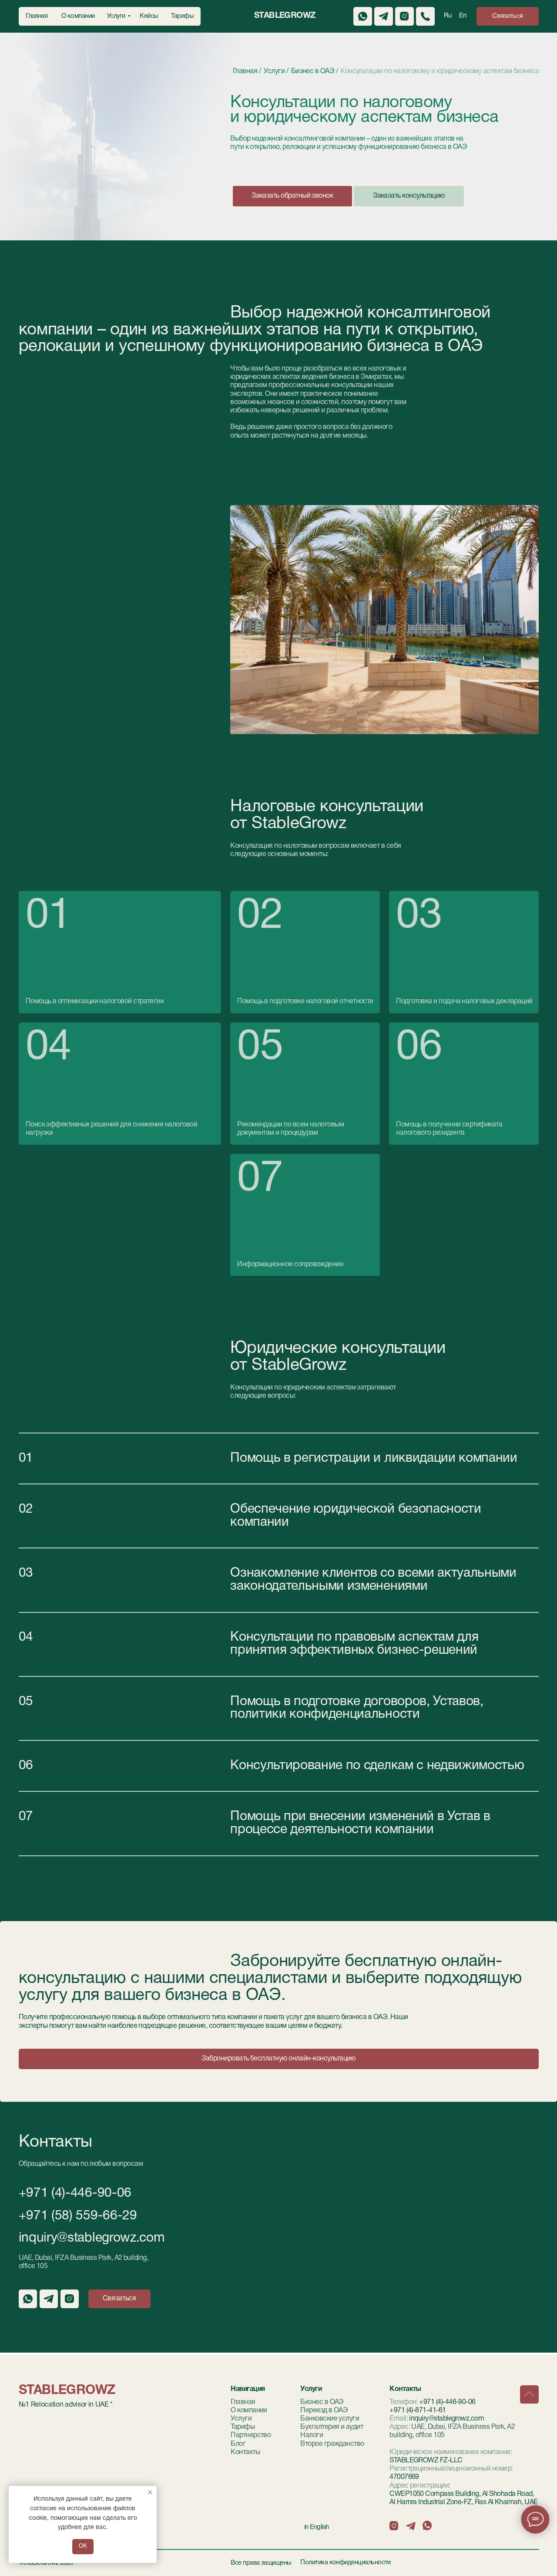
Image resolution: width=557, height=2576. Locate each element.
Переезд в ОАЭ (324, 2411)
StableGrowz (285, 16)
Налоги (312, 2435)
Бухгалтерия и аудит (332, 2427)
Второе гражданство (332, 2444)
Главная (243, 2402)
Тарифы (243, 2427)
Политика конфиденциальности (346, 2563)
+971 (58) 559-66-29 (78, 2216)
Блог (238, 2444)
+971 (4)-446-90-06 (75, 2193)
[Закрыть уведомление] (150, 2492)
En (463, 16)
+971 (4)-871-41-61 (418, 2411)
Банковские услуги (330, 2419)
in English (317, 2527)
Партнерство (251, 2435)
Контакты (245, 2452)
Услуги (241, 2419)
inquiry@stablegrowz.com (92, 2238)
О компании (249, 2411)
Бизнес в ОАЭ (322, 2402)
